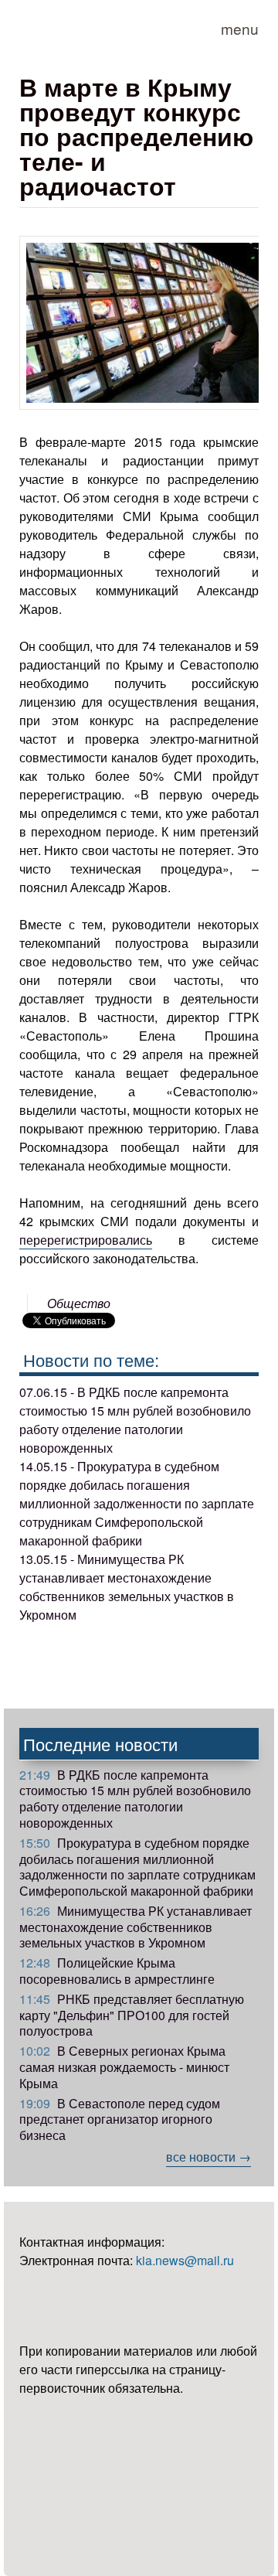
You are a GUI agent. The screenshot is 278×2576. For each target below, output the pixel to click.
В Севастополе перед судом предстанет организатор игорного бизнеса (120, 2119)
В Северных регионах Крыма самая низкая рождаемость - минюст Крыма (124, 2067)
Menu (240, 28)
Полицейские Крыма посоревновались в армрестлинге (117, 1971)
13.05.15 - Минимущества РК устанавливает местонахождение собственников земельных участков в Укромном (127, 1587)
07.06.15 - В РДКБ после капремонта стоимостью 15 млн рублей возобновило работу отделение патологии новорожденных (135, 1420)
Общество (79, 1303)
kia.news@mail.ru (185, 2260)
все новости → (208, 2157)
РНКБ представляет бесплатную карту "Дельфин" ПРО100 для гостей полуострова (132, 2015)
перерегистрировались (86, 1240)
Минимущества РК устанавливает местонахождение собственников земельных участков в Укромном (136, 1927)
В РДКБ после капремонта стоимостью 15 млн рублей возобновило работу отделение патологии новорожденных (135, 1799)
